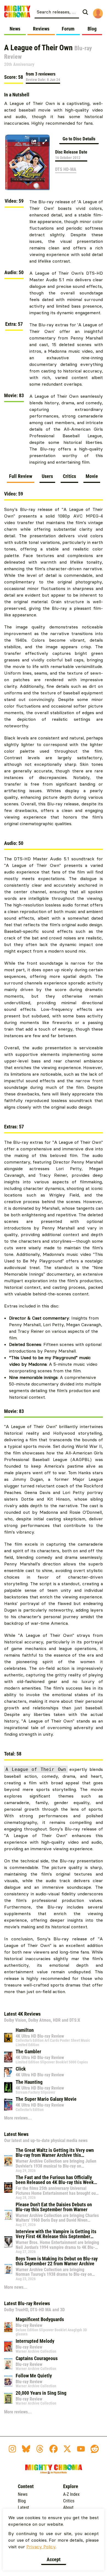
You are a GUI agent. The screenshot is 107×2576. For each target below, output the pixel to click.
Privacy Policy (41, 2547)
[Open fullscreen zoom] (45, 142)
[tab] (21, 478)
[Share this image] (34, 142)
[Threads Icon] (40, 2449)
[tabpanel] (54, 1246)
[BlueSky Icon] (26, 2449)
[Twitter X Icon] (67, 2449)
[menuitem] (63, 12)
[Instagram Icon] (12, 2449)
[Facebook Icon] (54, 2449)
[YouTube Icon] (81, 2449)
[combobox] (57, 12)
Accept (54, 2559)
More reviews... (18, 2118)
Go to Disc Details (79, 139)
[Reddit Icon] (95, 2449)
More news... (16, 2287)
